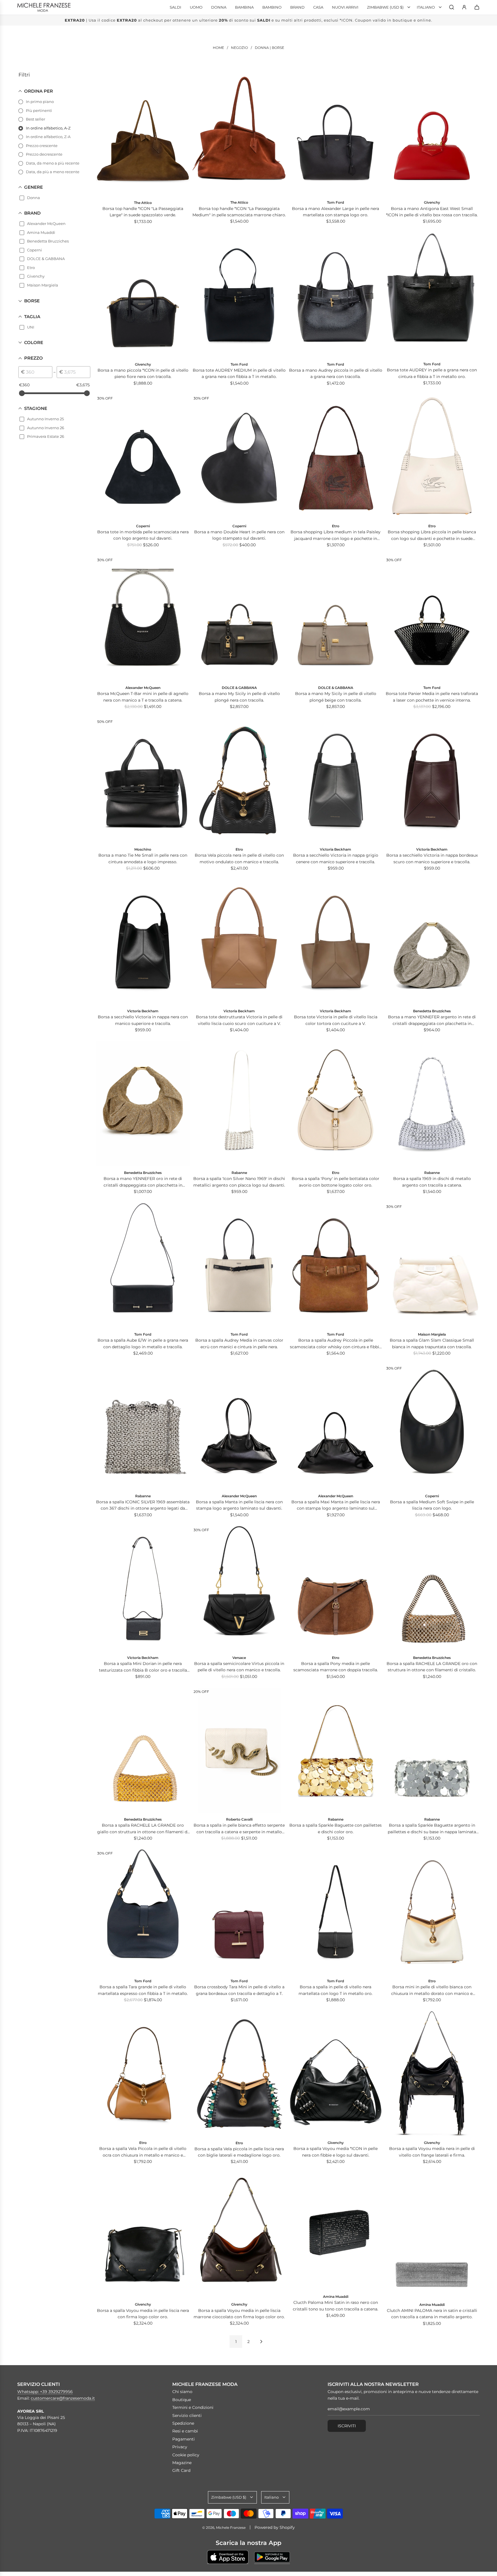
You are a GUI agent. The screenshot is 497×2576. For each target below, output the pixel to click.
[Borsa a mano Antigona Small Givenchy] (143, 295)
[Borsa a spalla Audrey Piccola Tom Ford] (336, 1265)
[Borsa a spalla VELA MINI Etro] (432, 1912)
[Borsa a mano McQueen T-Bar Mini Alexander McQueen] (143, 618)
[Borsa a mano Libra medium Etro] (336, 457)
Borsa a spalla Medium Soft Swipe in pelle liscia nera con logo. (432, 1505)
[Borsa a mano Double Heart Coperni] (239, 457)
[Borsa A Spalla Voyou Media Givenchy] (143, 2235)
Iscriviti (347, 2426)
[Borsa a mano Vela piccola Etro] (239, 780)
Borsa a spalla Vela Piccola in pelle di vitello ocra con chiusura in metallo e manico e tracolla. (143, 2152)
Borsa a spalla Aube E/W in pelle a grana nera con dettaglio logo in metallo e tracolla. (143, 1343)
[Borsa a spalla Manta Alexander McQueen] (239, 1427)
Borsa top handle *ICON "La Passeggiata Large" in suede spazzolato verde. (143, 212)
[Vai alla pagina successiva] (261, 2342)
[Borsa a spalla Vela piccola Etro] (239, 2074)
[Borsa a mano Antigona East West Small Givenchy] (432, 133)
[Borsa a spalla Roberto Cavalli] (239, 1750)
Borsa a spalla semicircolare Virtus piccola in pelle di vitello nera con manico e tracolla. (239, 1667)
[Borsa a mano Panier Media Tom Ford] (432, 618)
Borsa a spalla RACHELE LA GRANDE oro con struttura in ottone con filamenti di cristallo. (432, 1667)
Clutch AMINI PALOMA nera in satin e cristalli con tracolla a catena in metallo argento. (432, 2314)
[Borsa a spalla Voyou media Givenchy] (432, 2074)
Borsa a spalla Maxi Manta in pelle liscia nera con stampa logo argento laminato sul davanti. (336, 1505)
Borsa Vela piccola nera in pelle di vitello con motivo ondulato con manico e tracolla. (239, 858)
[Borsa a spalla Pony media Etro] (336, 1588)
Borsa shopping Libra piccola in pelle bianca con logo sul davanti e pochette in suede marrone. (432, 535)
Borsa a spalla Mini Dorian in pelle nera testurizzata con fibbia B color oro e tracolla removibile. (143, 1667)
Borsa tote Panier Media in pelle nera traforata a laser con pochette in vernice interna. (432, 697)
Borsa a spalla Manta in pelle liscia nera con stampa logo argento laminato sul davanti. (239, 1505)
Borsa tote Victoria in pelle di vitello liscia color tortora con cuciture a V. (336, 1020)
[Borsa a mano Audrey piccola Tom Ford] (336, 295)
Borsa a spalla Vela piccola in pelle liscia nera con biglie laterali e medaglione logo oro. (239, 2152)
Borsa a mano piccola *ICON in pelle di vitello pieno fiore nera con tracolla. (143, 373)
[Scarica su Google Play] (272, 2557)
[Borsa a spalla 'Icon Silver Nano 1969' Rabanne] (239, 1104)
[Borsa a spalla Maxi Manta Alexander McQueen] (336, 1427)
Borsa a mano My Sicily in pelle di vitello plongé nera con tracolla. (239, 697)
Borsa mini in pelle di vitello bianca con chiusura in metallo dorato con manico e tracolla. (432, 1990)
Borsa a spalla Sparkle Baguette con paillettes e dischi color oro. (336, 1828)
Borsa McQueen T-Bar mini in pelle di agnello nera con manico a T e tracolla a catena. (143, 697)
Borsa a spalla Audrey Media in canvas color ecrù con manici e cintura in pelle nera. (239, 1343)
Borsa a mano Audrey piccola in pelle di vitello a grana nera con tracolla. (336, 373)
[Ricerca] (452, 7)
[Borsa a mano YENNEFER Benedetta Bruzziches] (432, 942)
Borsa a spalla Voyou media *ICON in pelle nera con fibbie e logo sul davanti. (336, 2152)
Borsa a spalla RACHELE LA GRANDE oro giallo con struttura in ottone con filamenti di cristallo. (143, 1829)
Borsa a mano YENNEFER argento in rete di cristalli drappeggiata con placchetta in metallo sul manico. (432, 1020)
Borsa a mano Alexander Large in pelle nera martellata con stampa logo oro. (336, 212)
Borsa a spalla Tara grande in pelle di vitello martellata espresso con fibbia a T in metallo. (143, 1990)
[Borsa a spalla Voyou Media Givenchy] (336, 2074)
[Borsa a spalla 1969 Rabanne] (432, 1104)
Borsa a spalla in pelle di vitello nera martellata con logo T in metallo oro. (336, 1990)
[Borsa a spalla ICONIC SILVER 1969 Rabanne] (143, 1427)
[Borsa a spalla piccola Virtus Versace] (239, 1588)
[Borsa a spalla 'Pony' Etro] (336, 1104)
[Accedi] (464, 7)
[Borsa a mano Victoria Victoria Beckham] (336, 780)
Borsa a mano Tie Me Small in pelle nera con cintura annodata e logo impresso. (143, 858)
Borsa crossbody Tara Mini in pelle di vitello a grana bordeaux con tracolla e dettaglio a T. (239, 1990)
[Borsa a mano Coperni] (143, 457)
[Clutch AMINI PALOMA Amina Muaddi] (432, 2235)
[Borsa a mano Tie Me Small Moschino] (143, 780)
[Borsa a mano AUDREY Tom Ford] (432, 295)
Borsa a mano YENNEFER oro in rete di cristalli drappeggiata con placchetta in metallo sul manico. (143, 1182)
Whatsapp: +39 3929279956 (45, 2392)
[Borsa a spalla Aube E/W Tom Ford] (143, 1265)
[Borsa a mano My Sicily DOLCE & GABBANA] (239, 618)
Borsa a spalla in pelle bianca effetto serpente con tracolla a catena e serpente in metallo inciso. (239, 1829)
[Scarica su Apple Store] (228, 2557)
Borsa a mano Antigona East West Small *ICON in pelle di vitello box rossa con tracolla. (432, 212)
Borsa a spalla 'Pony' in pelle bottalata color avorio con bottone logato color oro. (336, 1182)
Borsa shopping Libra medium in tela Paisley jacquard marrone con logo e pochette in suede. (336, 535)
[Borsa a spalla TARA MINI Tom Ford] (239, 1912)
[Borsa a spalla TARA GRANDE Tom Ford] (143, 1912)
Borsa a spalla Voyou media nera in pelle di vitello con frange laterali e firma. (432, 2152)
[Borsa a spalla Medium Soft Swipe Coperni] (432, 1427)
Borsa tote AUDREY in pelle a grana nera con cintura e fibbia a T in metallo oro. (432, 373)
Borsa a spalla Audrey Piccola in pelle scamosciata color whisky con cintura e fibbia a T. (336, 1344)
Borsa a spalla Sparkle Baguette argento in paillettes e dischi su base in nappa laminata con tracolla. (432, 1829)
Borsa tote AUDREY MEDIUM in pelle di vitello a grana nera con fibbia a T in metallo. (239, 373)
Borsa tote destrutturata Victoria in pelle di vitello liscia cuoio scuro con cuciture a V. (239, 1020)
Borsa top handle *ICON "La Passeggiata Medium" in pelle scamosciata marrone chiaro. (239, 212)
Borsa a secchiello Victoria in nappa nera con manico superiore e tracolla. (143, 1020)
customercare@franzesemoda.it (63, 2398)
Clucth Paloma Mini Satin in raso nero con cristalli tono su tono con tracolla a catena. (336, 2306)
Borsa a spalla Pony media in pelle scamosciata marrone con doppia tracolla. (336, 1667)
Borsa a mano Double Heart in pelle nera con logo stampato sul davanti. (239, 535)
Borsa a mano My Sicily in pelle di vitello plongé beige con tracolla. (336, 697)
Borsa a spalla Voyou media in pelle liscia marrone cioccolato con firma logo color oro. (239, 2314)
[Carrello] (477, 7)
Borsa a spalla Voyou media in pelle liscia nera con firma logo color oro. (143, 2314)
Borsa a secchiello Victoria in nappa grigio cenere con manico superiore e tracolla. (336, 858)
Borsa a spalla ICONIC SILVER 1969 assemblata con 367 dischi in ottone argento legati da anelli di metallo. (143, 1505)
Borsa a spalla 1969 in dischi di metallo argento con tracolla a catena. (432, 1182)
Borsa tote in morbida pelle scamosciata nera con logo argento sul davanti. (143, 535)
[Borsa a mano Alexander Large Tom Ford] (336, 133)
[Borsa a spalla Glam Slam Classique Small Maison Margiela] (432, 1265)
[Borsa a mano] (143, 133)
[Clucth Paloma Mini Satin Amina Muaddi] (336, 2231)
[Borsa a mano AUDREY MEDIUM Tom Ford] (239, 295)
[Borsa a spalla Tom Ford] (336, 1912)
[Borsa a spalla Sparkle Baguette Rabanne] (336, 1750)
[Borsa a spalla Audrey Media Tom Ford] (239, 1265)
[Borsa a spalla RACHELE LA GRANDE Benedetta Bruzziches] (432, 1588)
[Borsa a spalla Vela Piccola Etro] (143, 2074)
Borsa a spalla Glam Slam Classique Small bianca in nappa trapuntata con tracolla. (432, 1343)
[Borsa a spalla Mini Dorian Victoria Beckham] (143, 1588)
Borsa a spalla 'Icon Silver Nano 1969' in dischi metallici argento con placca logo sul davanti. (239, 1182)
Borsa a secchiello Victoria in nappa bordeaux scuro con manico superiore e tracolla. (432, 858)
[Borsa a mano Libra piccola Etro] (432, 457)
